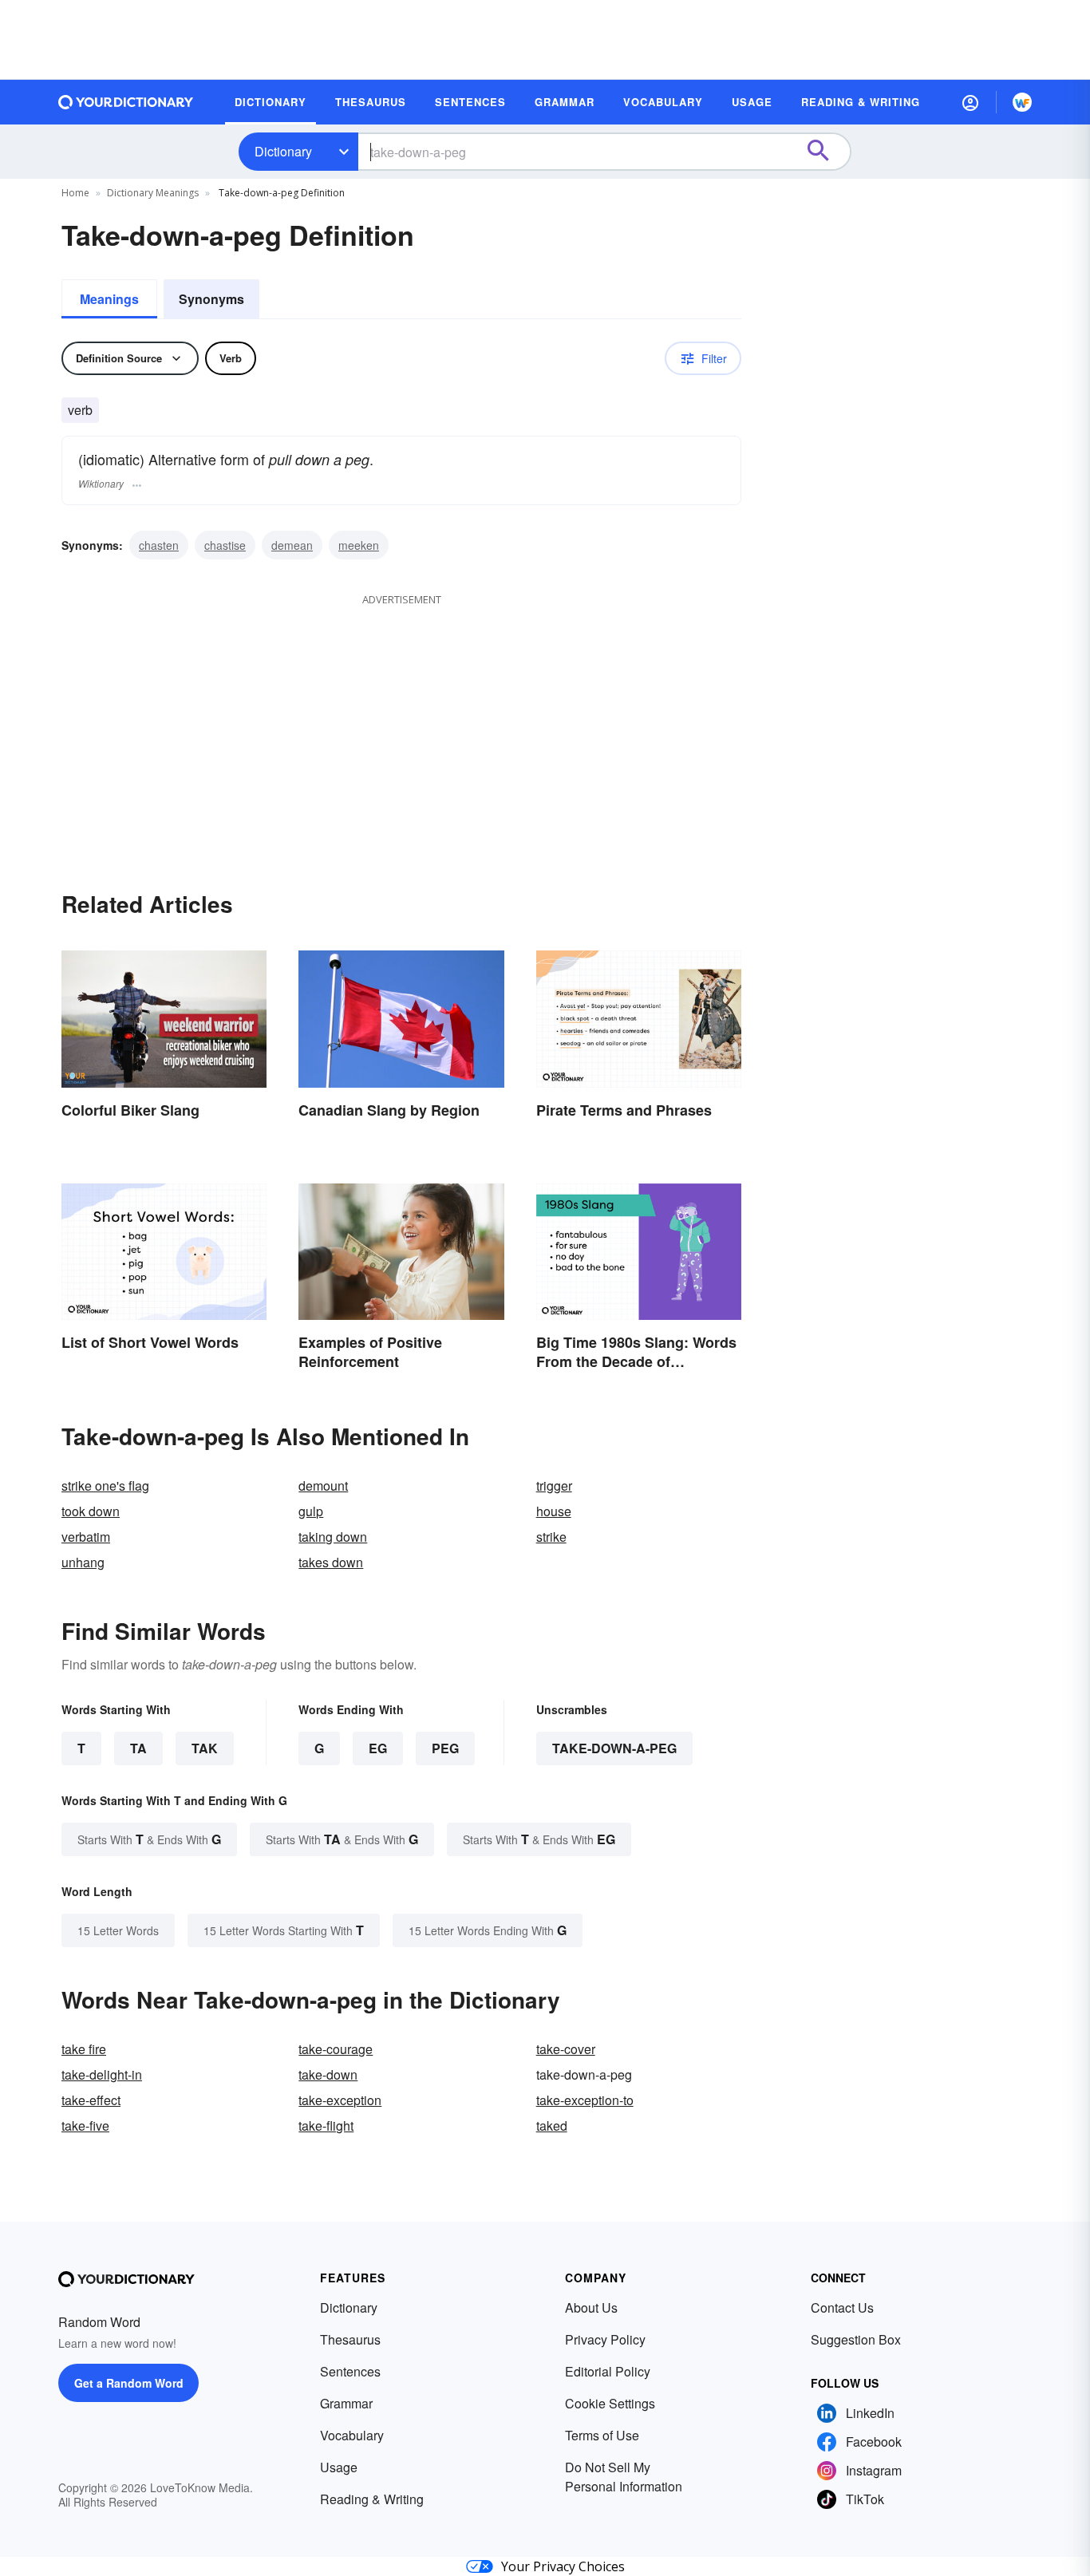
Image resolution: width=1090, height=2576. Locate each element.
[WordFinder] (1022, 102)
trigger (554, 1486)
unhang (83, 1562)
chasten (159, 545)
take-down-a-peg (614, 1748)
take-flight (326, 2126)
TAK (205, 1748)
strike (551, 1537)
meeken (359, 545)
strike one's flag (105, 1486)
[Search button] (826, 152)
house (554, 1511)
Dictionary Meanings (153, 193)
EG (378, 1748)
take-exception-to (585, 2100)
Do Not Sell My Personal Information (624, 2477)
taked (552, 2126)
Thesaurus (350, 2339)
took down (91, 1511)
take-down (328, 2074)
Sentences (350, 2371)
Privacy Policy (605, 2339)
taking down (333, 1537)
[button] (970, 102)
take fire (84, 2049)
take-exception (340, 2100)
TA (138, 1748)
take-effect (91, 2100)
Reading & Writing (372, 2499)
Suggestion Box (856, 2339)
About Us (591, 2307)
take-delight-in (102, 2074)
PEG (445, 1748)
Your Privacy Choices (563, 2566)
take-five (85, 2126)
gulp (311, 1511)
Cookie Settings (610, 2403)
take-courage (336, 2049)
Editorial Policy (608, 2371)
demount (323, 1486)
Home (75, 193)
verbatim (86, 1537)
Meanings (109, 299)
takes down (331, 1562)
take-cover (566, 2049)
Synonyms (211, 299)
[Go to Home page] (126, 102)
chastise (225, 545)
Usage (339, 2467)
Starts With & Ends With (149, 1839)
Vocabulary (352, 2435)
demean (292, 545)
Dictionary (283, 151)
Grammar (346, 2403)
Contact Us (842, 2307)
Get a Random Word (129, 2383)
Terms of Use (602, 2435)
